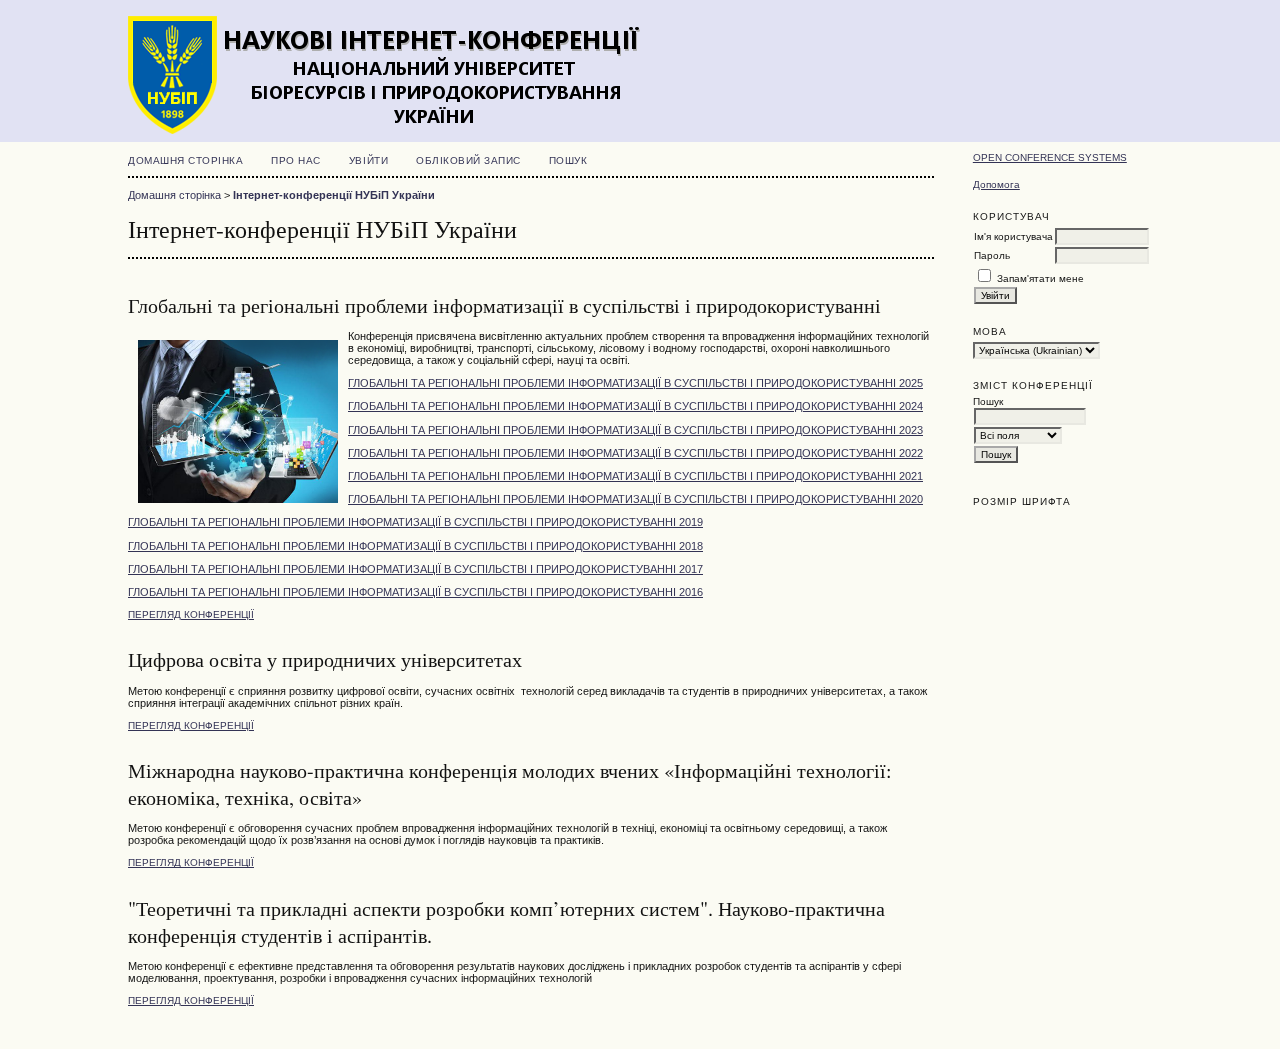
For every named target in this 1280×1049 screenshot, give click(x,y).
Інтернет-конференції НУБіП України (334, 195)
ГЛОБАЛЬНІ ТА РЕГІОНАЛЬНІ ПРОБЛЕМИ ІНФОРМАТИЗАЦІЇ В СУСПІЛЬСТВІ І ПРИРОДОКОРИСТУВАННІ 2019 (415, 522)
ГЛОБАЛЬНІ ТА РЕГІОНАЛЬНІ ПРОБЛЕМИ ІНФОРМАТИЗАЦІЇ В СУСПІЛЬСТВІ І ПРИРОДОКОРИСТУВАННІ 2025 (635, 383)
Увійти (368, 160)
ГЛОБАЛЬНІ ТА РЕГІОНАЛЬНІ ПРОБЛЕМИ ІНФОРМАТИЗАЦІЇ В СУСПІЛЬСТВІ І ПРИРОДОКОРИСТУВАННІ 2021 (635, 476)
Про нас (296, 160)
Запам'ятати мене (1040, 278)
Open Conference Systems (1050, 157)
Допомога (996, 184)
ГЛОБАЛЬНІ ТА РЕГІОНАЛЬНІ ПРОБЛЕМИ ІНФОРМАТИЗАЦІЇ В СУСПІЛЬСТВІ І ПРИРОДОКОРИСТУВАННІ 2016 (415, 592)
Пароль (992, 255)
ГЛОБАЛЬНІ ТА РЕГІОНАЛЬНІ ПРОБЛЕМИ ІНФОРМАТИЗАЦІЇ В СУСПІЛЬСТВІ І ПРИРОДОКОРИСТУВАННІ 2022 (635, 453)
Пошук (568, 160)
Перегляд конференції (191, 614)
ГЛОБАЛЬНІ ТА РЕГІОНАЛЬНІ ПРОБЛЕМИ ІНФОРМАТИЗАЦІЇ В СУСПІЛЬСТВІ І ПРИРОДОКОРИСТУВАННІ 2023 (635, 430)
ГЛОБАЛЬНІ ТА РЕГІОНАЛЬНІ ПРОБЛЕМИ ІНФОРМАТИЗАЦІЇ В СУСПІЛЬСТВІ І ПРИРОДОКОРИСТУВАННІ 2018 (415, 546)
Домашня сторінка (185, 160)
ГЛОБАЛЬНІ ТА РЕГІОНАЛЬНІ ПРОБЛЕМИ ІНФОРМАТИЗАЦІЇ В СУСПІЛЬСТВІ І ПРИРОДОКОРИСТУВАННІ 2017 (415, 569)
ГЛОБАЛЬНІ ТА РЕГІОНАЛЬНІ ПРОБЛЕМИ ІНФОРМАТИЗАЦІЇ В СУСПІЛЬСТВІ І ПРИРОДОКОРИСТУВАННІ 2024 (635, 406)
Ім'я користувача (1013, 236)
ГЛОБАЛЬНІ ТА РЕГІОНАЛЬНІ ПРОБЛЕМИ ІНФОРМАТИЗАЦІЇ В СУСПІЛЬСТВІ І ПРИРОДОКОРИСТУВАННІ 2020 (635, 499)
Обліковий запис (468, 160)
